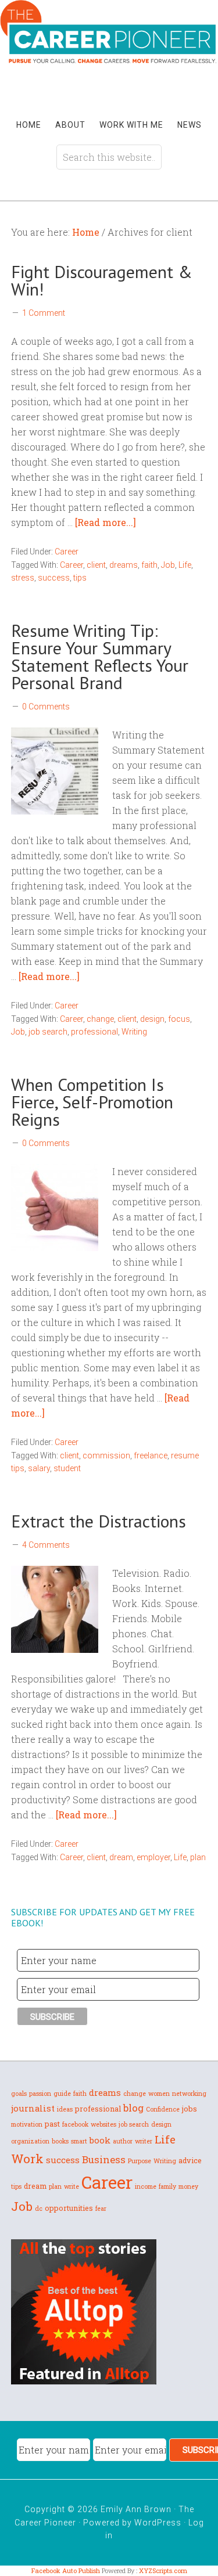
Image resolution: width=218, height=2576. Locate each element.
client (96, 565)
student (67, 1468)
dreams (124, 565)
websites (103, 2124)
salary (39, 1468)
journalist (33, 2108)
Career (67, 552)
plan (198, 1857)
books (60, 2141)
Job (168, 565)
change (100, 1019)
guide (62, 2094)
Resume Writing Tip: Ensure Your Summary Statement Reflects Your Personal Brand (100, 656)
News (190, 125)
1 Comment (44, 313)
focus (179, 1019)
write (72, 2186)
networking (189, 2094)
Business (104, 2159)
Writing (134, 1032)
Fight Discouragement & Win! (102, 280)
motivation (27, 2124)
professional (94, 1032)
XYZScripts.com (163, 2570)
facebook (75, 2124)
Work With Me (131, 125)
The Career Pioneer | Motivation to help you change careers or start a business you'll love (109, 51)
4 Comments (46, 1545)
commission (106, 1455)
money (188, 2186)
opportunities (69, 2208)
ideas (65, 2109)
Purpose (140, 2161)
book (100, 2140)
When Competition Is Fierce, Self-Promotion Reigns (92, 1102)
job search (48, 1032)
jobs (190, 2109)
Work (27, 2159)
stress (23, 578)
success (54, 578)
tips (80, 578)
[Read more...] (106, 522)
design (152, 1019)
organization (30, 2141)
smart (79, 2141)
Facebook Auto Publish (66, 2570)
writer (144, 2141)
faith (149, 565)
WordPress (158, 2523)
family (167, 2186)
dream (121, 1857)
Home (29, 125)
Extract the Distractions (101, 1521)
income (146, 2186)
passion (40, 2094)
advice (190, 2160)
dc (39, 2208)
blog (133, 2108)
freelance (151, 1455)
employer (153, 1857)
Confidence (163, 2109)
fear (101, 2208)
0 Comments (46, 707)
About (70, 125)
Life (185, 565)
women (159, 2094)
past (52, 2124)
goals (19, 2094)
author (123, 2141)
